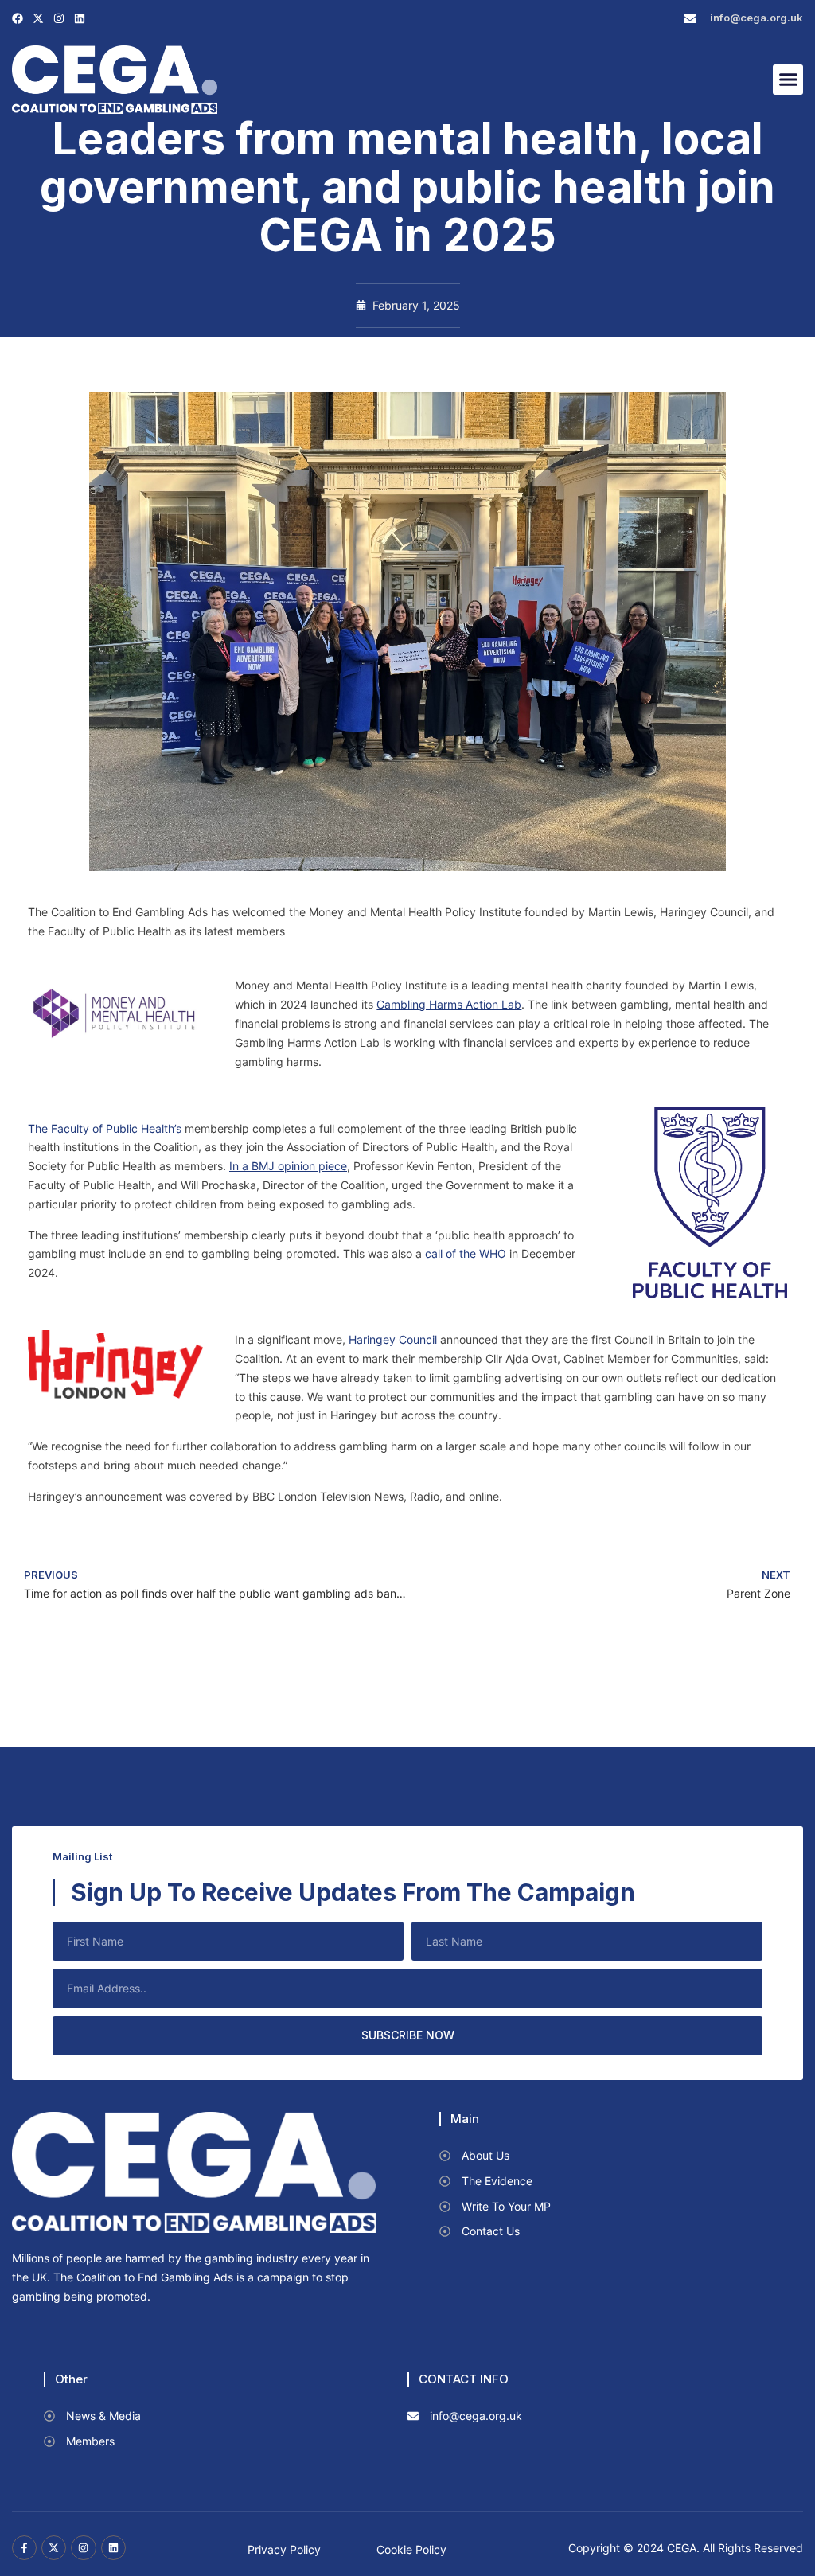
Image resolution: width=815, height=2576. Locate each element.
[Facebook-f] (24, 2548)
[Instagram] (59, 18)
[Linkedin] (80, 18)
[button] (788, 80)
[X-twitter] (38, 18)
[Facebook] (18, 18)
